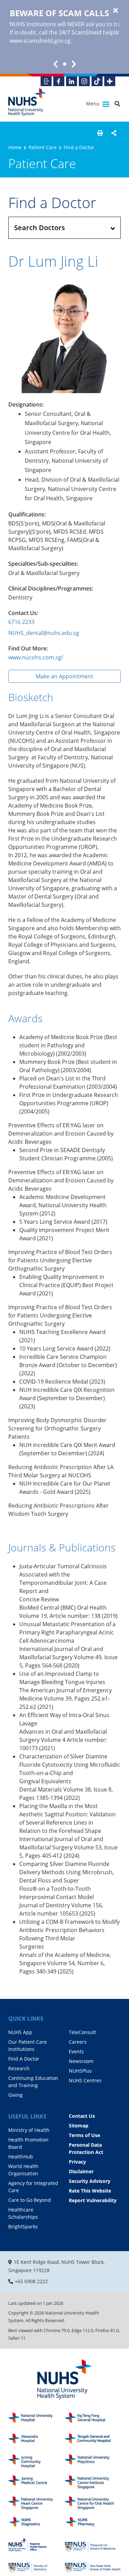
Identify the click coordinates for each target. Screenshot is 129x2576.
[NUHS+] (110, 81)
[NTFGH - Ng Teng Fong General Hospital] (93, 2419)
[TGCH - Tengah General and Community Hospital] (93, 2440)
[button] (100, 133)
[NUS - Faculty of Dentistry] (36, 2566)
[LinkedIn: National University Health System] (72, 81)
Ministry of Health (29, 2130)
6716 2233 (21, 622)
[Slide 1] (65, 64)
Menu (93, 104)
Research (19, 2068)
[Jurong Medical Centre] (36, 2482)
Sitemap (79, 2126)
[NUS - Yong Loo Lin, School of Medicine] (93, 2545)
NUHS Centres (85, 2080)
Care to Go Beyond (30, 2200)
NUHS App (20, 2032)
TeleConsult (82, 2032)
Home (15, 147)
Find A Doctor (24, 2059)
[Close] (116, 11)
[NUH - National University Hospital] (36, 2419)
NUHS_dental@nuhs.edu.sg (44, 633)
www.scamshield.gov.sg (40, 41)
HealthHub (21, 2157)
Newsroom (81, 2061)
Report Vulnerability (93, 2200)
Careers (78, 2042)
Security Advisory (90, 2181)
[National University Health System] (27, 102)
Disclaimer (81, 2171)
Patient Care (43, 147)
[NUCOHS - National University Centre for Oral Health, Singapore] (93, 2503)
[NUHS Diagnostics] (36, 2524)
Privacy (77, 2162)
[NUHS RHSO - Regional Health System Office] (36, 2545)
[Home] (64, 2380)
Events (76, 2051)
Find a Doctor (79, 147)
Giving (15, 2095)
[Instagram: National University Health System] (84, 81)
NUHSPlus (80, 2071)
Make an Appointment (64, 676)
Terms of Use (84, 2135)
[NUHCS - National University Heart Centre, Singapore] (36, 2503)
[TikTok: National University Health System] (97, 81)
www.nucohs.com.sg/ (36, 657)
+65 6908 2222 (31, 2281)
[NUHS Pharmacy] (93, 2524)
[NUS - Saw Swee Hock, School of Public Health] (93, 2566)
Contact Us (82, 2116)
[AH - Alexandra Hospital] (36, 2440)
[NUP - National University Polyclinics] (93, 2461)
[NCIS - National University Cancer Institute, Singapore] (93, 2482)
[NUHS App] (46, 81)
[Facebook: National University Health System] (59, 81)
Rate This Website (90, 2191)
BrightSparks (23, 2226)
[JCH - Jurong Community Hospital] (36, 2461)
